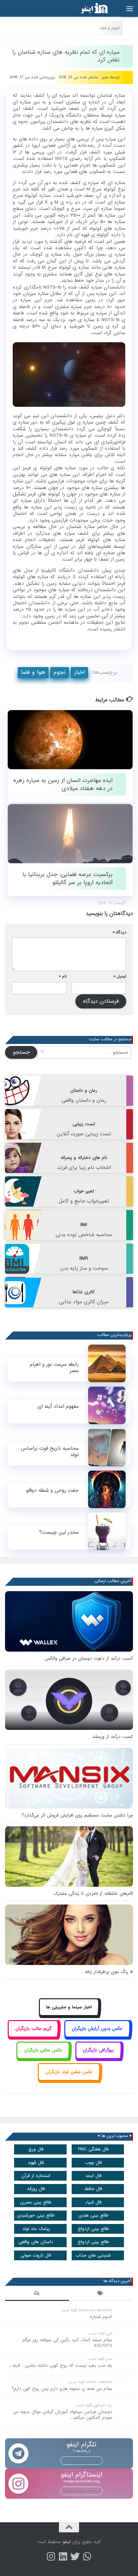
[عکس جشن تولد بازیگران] (69, 2079)
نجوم (60, 672)
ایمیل (120, 976)
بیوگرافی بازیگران (98, 2050)
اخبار (79, 672)
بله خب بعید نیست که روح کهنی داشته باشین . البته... (60, 2366)
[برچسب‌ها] (101, 2294)
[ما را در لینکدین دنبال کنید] (63, 2557)
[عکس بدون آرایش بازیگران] (97, 2036)
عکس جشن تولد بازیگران (69, 2072)
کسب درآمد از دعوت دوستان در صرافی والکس (89, 1658)
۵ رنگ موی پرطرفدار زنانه (109, 1972)
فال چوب (93, 2163)
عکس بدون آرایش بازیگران (97, 2029)
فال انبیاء (93, 2202)
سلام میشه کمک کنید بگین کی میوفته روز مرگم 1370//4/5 (67, 2343)
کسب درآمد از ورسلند (113, 1737)
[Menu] (130, 8)
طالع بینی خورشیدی (36, 2215)
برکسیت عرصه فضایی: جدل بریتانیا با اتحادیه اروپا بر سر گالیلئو (67, 878)
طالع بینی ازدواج (93, 2229)
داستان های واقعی (36, 2242)
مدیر (105, 77)
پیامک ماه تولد (36, 2229)
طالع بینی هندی (93, 2215)
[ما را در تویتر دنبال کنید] (75, 2557)
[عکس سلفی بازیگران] (43, 2058)
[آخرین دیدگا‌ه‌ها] (37, 2294)
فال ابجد (93, 2176)
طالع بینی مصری (36, 2202)
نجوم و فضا (110, 28)
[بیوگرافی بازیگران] (98, 2058)
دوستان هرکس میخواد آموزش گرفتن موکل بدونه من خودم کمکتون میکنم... (62, 2415)
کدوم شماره (101, 2317)
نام (63, 976)
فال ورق (36, 2149)
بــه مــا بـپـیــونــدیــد (82, 2460)
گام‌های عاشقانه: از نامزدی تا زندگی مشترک (93, 1894)
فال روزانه (36, 2189)
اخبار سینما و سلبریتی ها (69, 2007)
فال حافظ (93, 2189)
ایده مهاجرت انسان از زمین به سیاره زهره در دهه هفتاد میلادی (63, 784)
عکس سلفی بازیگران (43, 2050)
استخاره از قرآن (36, 2176)
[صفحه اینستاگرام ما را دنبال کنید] (51, 2557)
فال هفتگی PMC (93, 2149)
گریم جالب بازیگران (33, 2029)
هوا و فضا (33, 672)
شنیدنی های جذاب (93, 2255)
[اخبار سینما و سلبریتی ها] (69, 2015)
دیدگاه (120, 932)
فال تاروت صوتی (36, 2255)
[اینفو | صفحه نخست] (89, 8)
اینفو (67, 2542)
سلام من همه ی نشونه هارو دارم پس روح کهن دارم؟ (62, 2389)
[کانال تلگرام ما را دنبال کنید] (87, 2557)
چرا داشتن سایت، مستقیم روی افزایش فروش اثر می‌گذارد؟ (77, 1815)
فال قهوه (36, 2163)
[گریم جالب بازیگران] (33, 2036)
